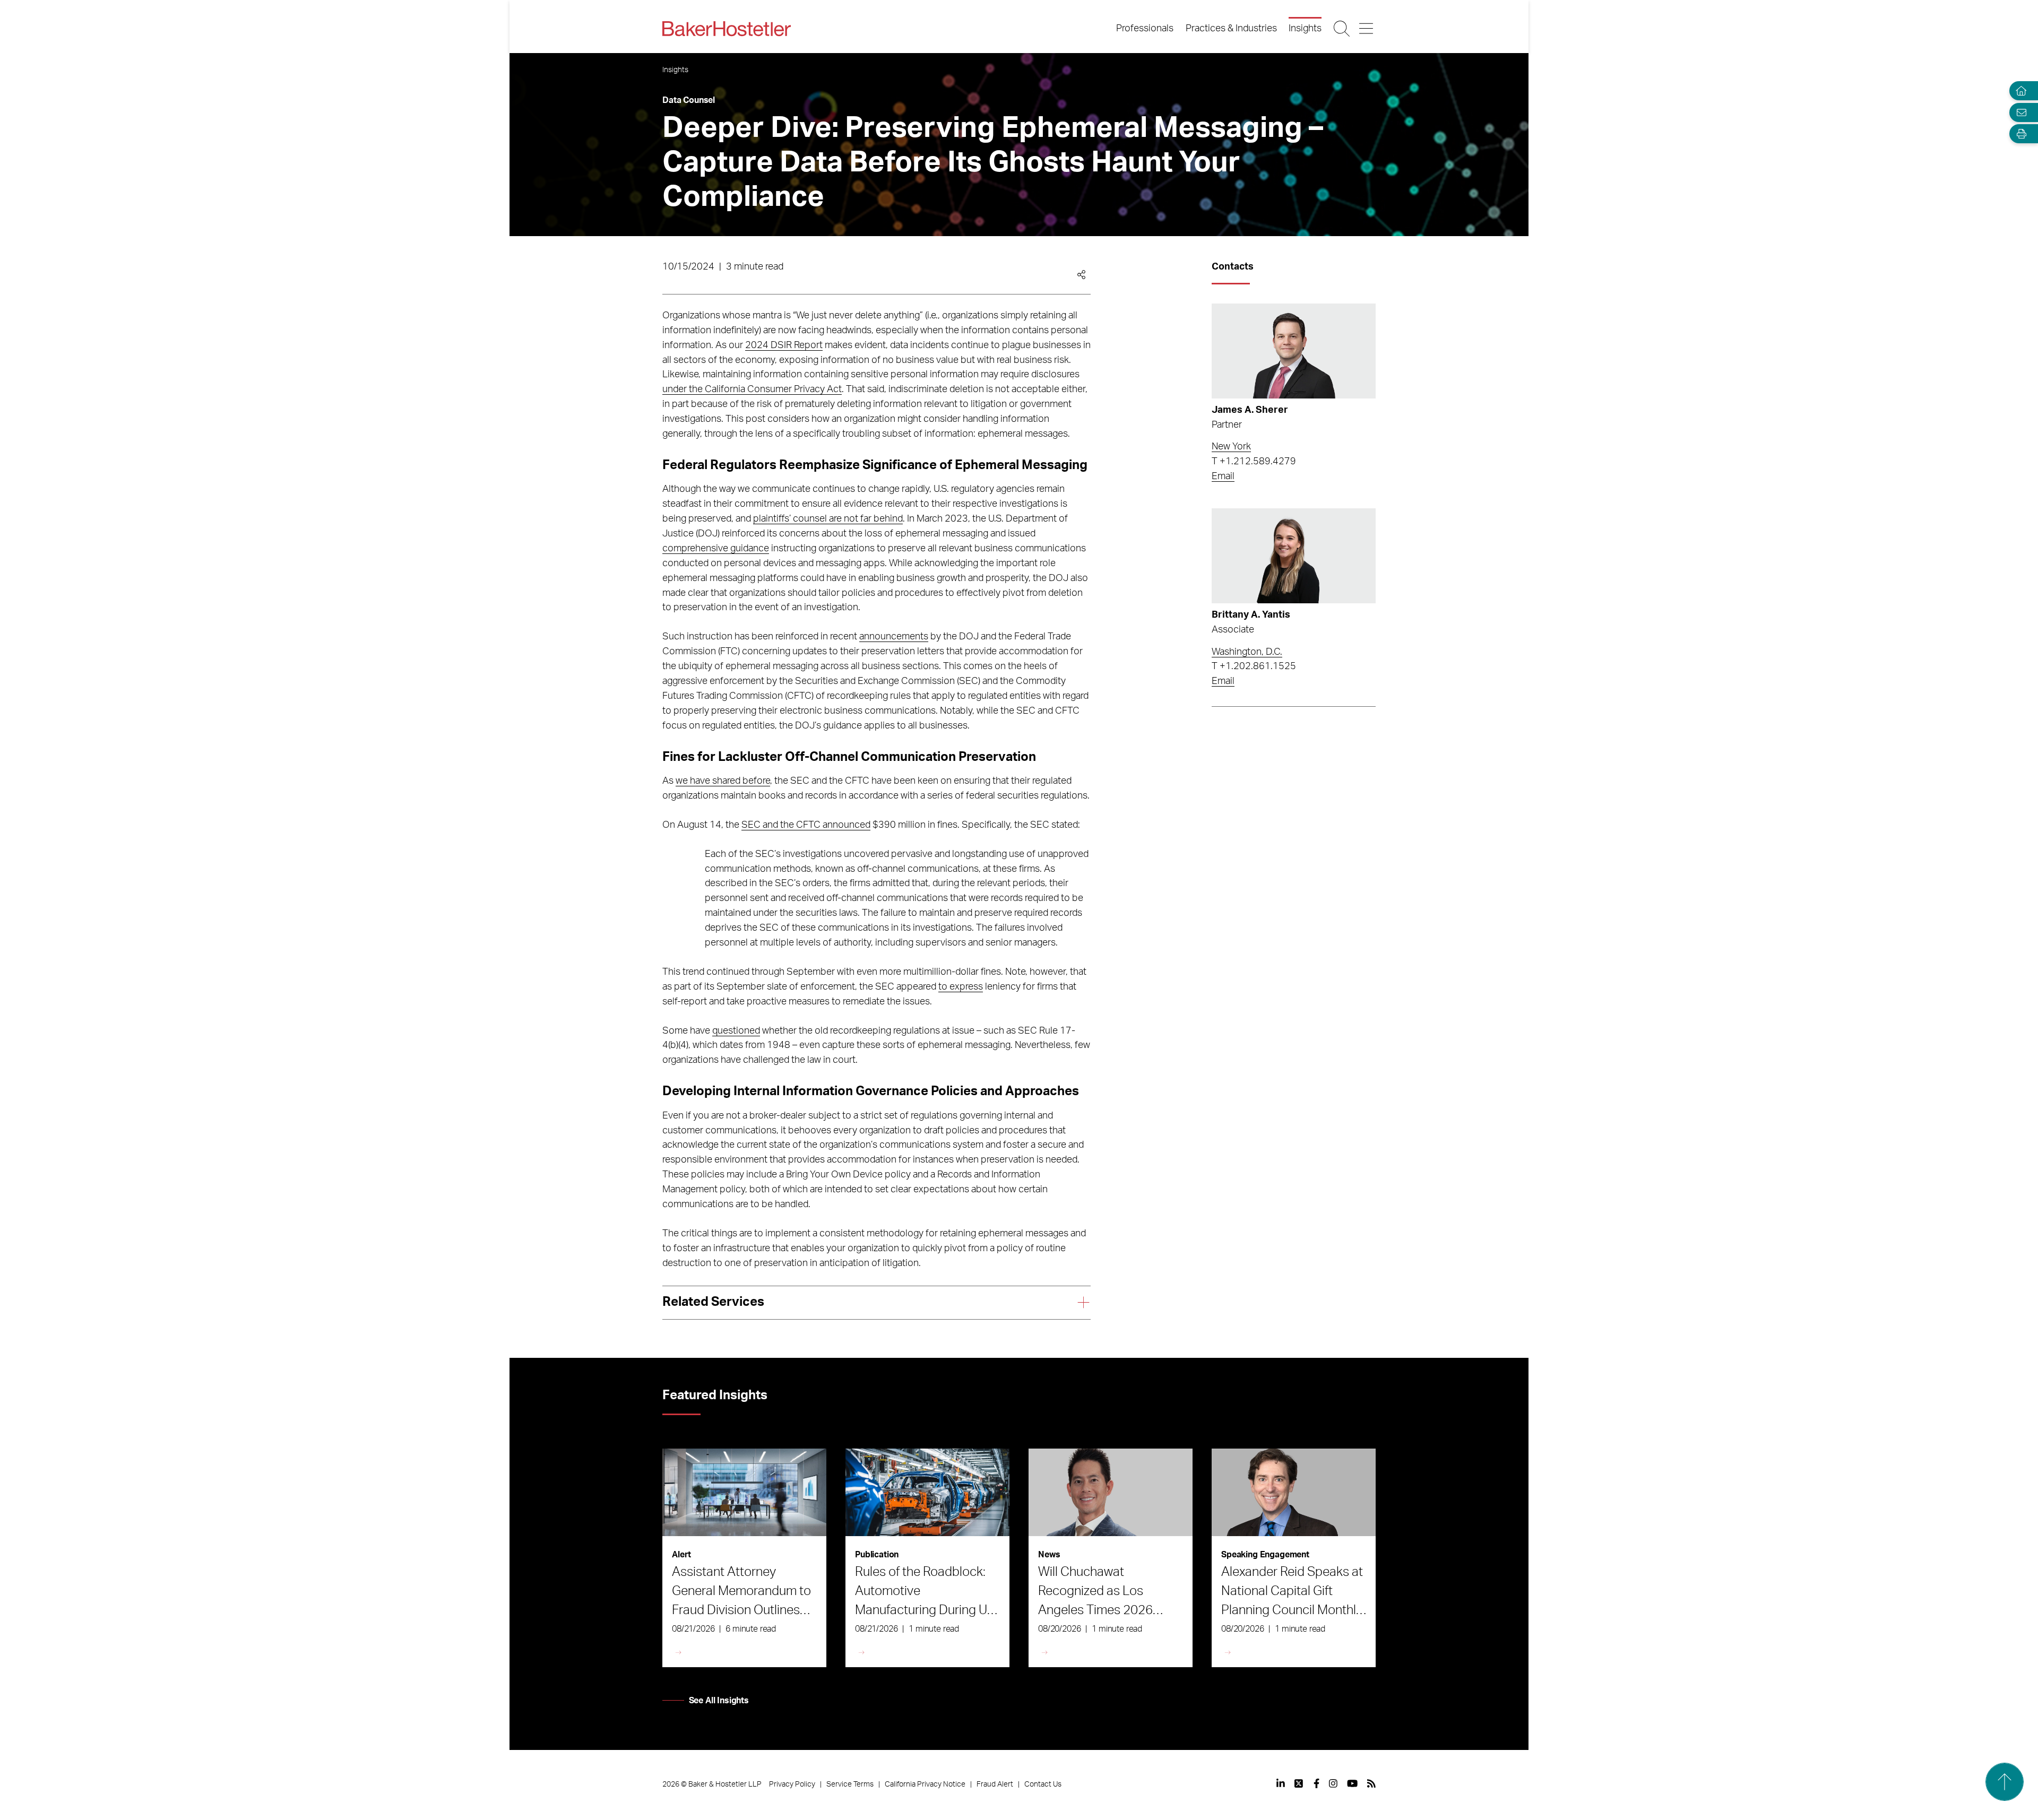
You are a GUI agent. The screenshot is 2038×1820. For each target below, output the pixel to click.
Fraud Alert (995, 1784)
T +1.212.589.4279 (1254, 462)
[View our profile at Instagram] (1333, 1783)
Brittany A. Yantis (1251, 615)
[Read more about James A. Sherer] (1294, 351)
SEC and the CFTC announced (806, 825)
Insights (1305, 29)
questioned (736, 1031)
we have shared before (723, 781)
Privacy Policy (792, 1784)
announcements (894, 637)
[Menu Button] (1367, 29)
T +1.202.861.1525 (1254, 666)
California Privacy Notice (925, 1784)
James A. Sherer (1250, 410)
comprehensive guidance (716, 549)
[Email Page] (2019, 112)
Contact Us (1043, 1784)
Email (1223, 476)
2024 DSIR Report (784, 345)
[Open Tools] (2019, 134)
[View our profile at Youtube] (1352, 1783)
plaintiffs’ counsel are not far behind (828, 519)
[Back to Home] (727, 29)
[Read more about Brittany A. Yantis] (1294, 556)
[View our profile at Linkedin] (1281, 1783)
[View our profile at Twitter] (1299, 1783)
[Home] (2019, 91)
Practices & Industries (1231, 29)
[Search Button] (1342, 29)
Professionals (1145, 29)
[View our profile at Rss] (1371, 1783)
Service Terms (850, 1784)
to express (961, 987)
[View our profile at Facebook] (1316, 1783)
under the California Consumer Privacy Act (752, 389)
